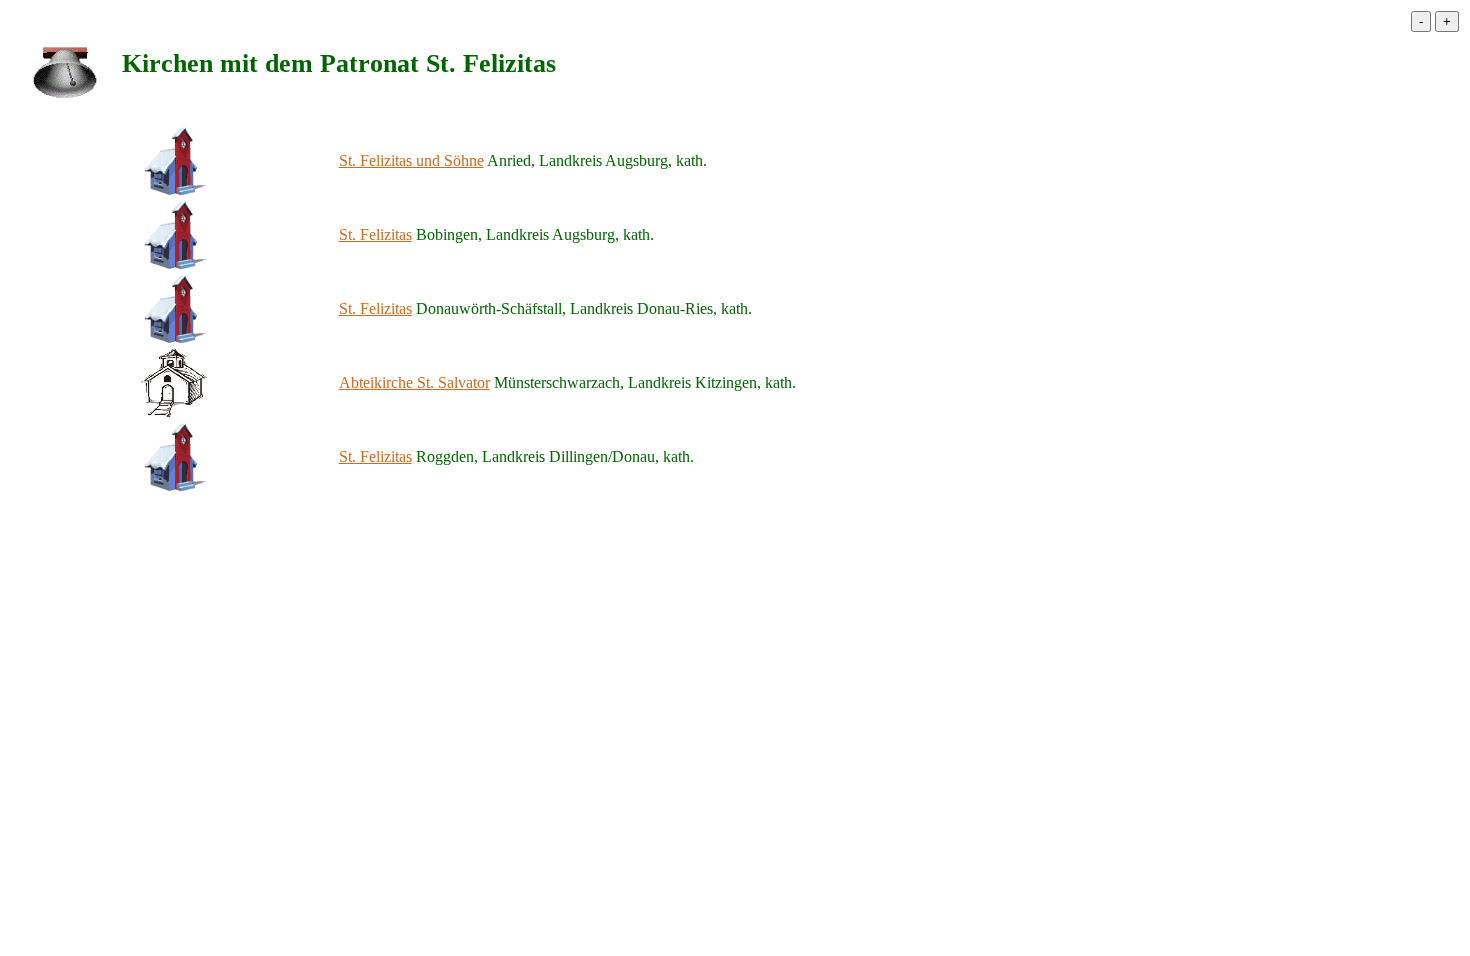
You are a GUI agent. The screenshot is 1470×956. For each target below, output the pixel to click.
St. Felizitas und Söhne (411, 160)
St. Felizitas (375, 234)
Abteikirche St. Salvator (414, 382)
